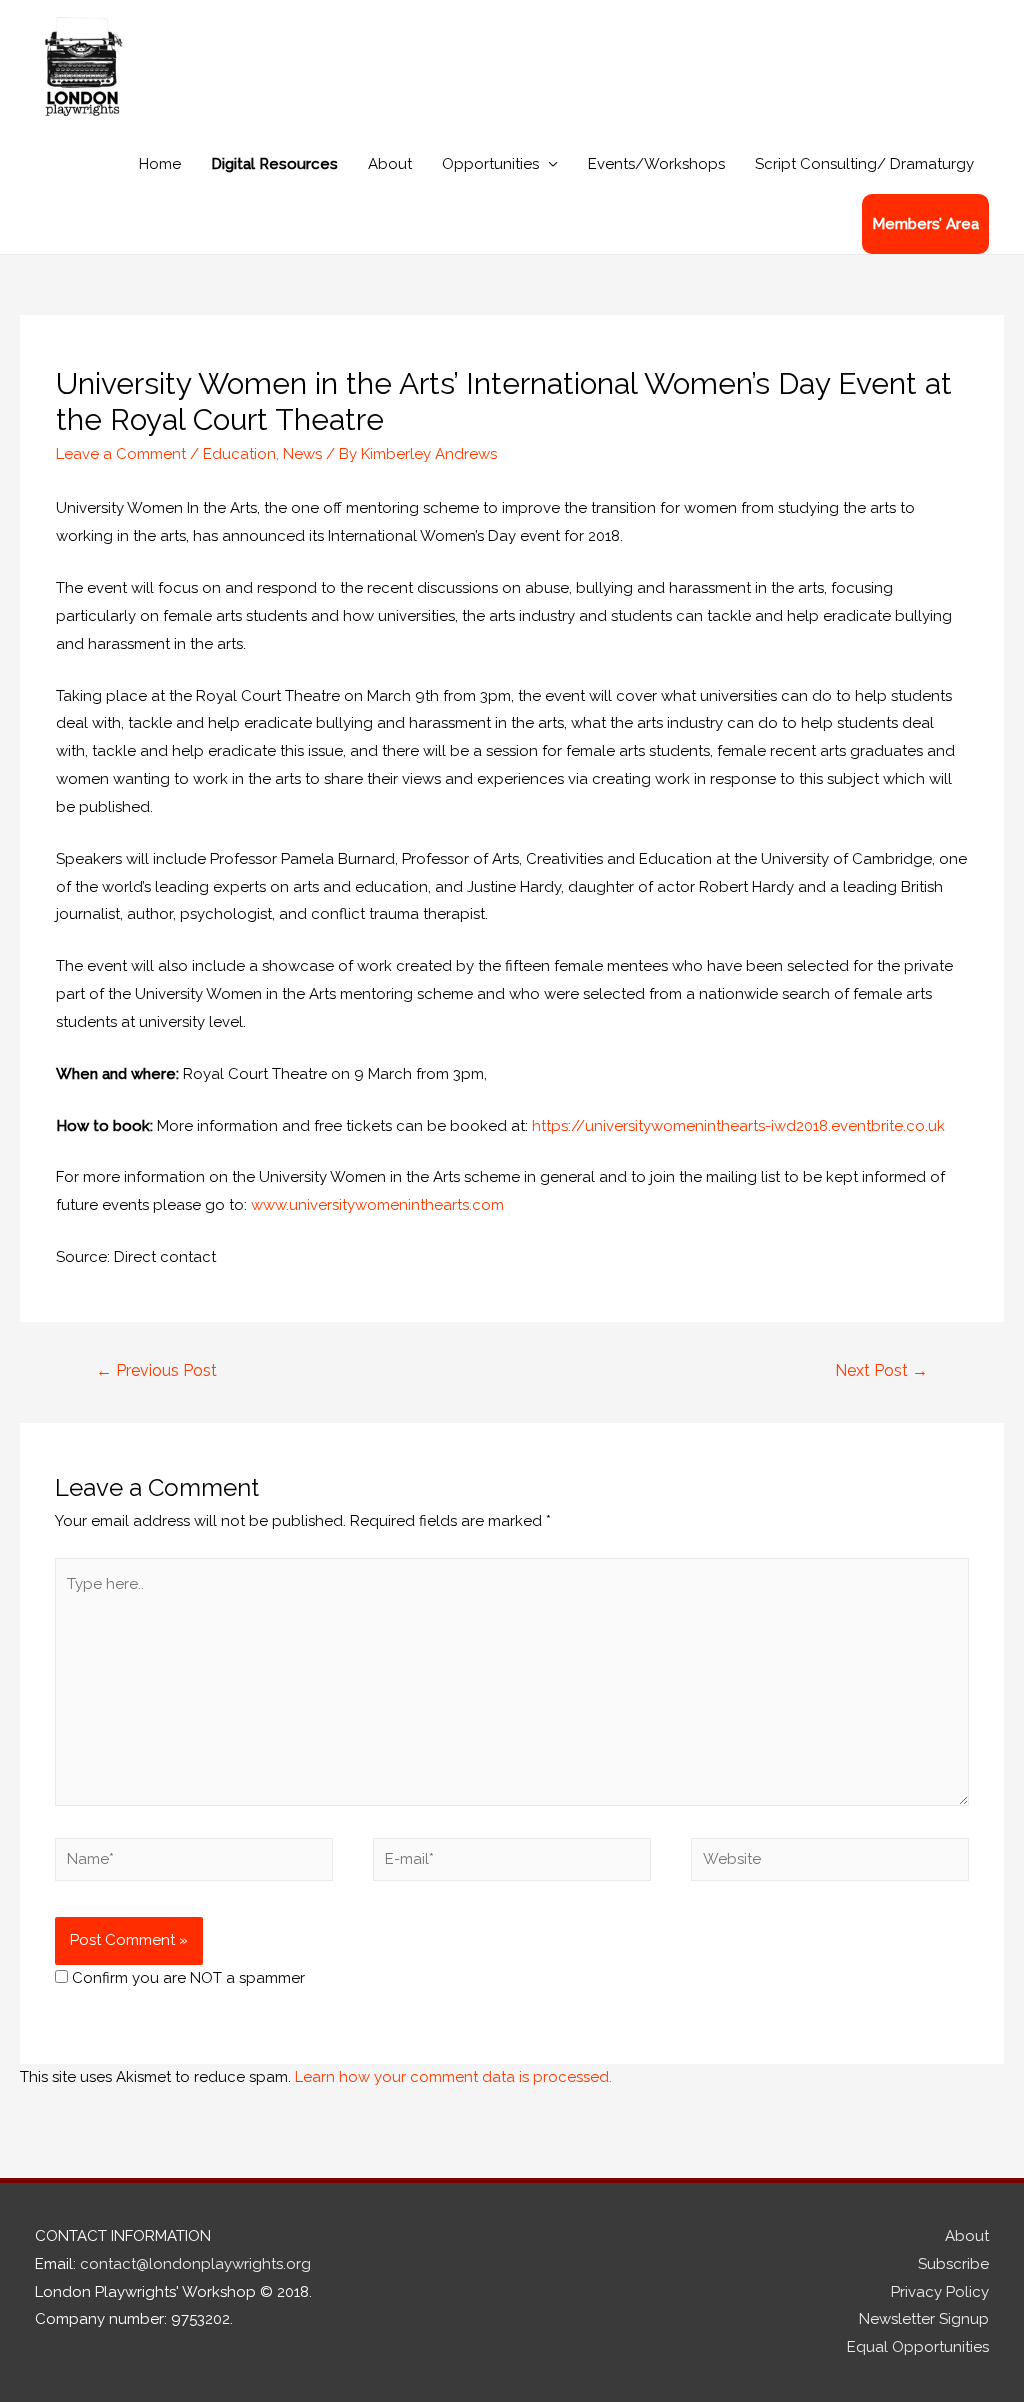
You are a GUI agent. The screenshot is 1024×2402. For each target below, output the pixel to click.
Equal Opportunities (918, 2347)
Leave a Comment (121, 454)
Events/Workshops (656, 164)
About (390, 164)
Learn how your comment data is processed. (453, 2077)
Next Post (881, 1370)
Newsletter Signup (924, 2319)
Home (160, 164)
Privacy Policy (940, 2292)
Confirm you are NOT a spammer (186, 1978)
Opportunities (490, 164)
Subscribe (953, 2264)
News (302, 454)
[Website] (830, 1863)
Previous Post (156, 1370)
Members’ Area (925, 224)
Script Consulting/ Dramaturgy (864, 164)
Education (239, 454)
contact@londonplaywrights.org (195, 2264)
